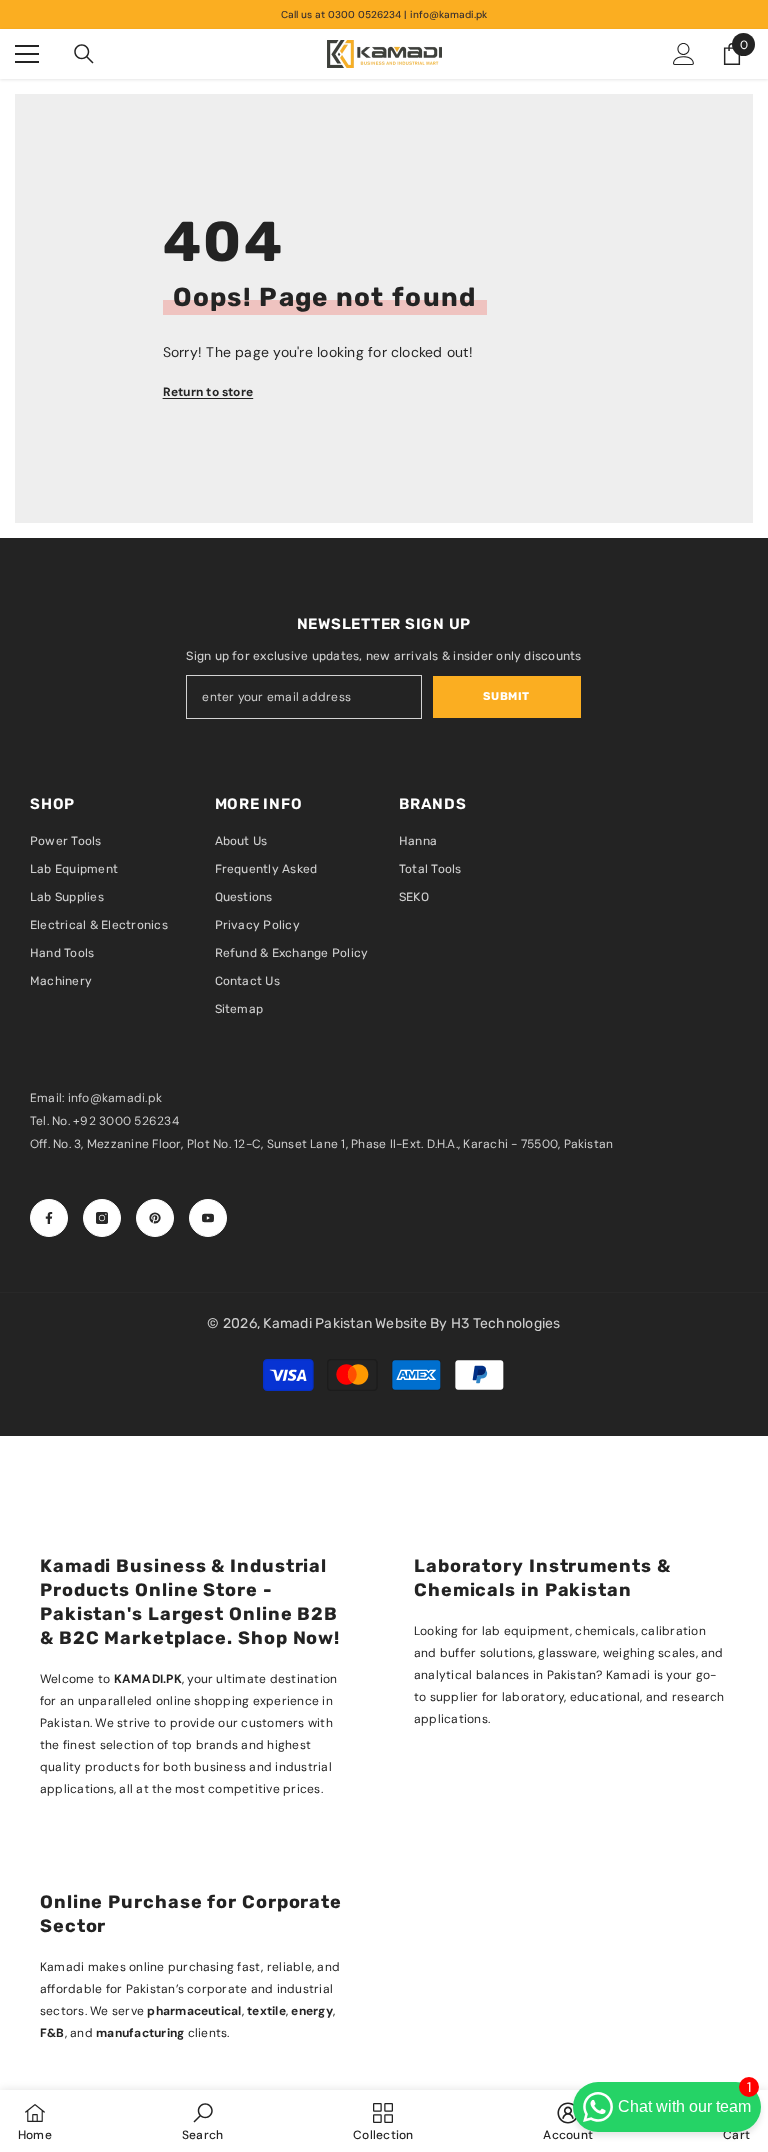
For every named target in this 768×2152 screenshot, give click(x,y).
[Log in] (684, 54)
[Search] (84, 54)
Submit (506, 696)
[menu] (27, 54)
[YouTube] (208, 1218)
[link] (202, 2121)
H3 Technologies (506, 1323)
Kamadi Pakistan (319, 1323)
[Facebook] (49, 1218)
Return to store (208, 392)
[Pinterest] (155, 1218)
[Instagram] (102, 1218)
